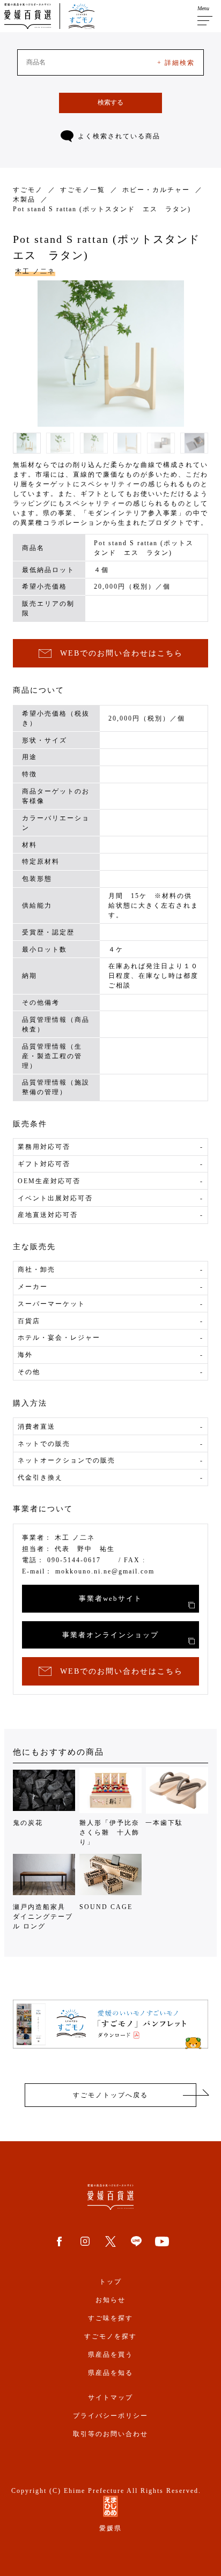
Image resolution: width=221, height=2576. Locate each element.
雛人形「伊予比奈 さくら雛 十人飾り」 (110, 1832)
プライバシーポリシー (110, 2416)
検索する (110, 102)
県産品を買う (110, 2355)
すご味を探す (110, 2318)
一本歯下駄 (164, 1823)
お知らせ (110, 2300)
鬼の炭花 (28, 1823)
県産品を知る (110, 2373)
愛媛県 (110, 2528)
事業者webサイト (110, 1598)
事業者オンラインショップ (110, 1635)
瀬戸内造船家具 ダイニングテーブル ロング (43, 1917)
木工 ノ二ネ (35, 271)
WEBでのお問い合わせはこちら (121, 653)
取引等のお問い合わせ (110, 2434)
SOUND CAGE (106, 1907)
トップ (110, 2282)
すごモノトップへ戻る (110, 2095)
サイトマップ (110, 2397)
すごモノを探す (110, 2336)
